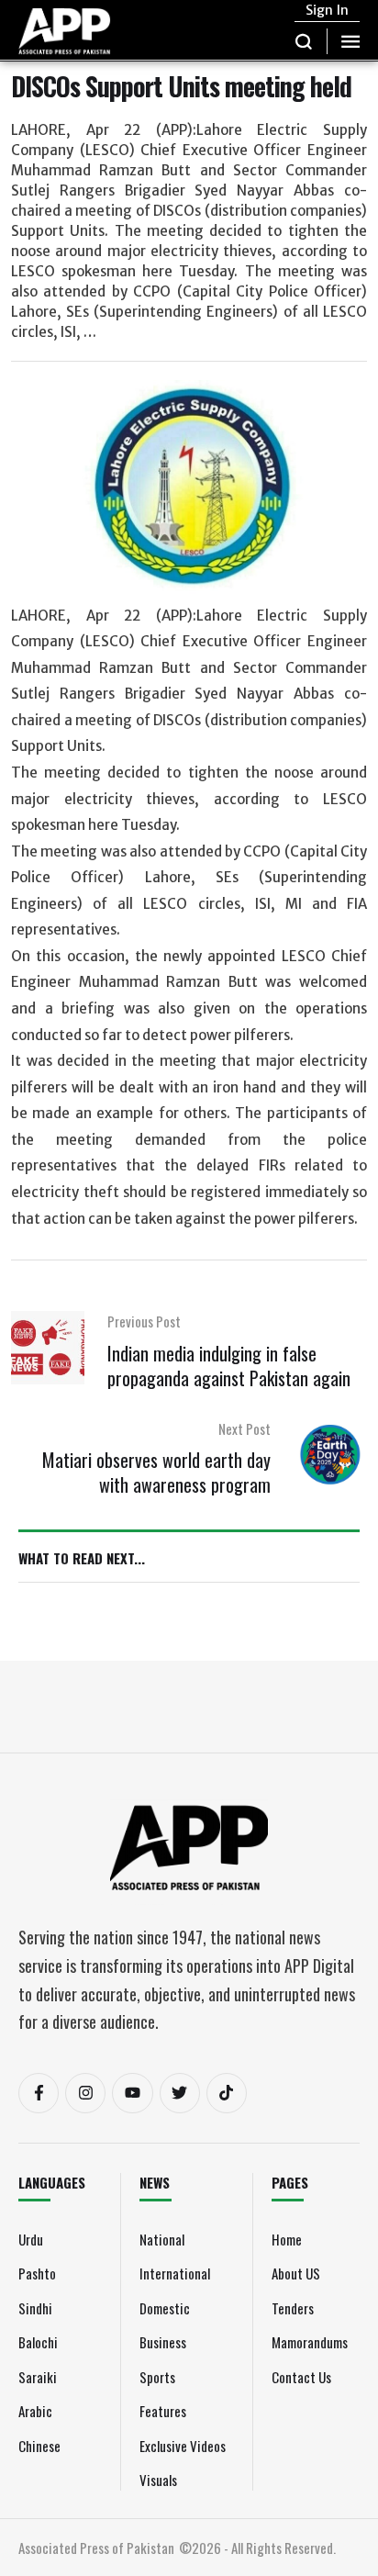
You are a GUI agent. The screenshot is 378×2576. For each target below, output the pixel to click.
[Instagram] (85, 2093)
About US (296, 2273)
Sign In (327, 10)
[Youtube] (132, 2093)
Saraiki (38, 2377)
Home (287, 2239)
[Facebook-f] (39, 2093)
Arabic (35, 2411)
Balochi (38, 2342)
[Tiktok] (227, 2093)
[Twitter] (180, 2093)
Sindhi (35, 2308)
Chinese (39, 2446)
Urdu (31, 2239)
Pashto (37, 2273)
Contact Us (301, 2377)
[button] (304, 41)
